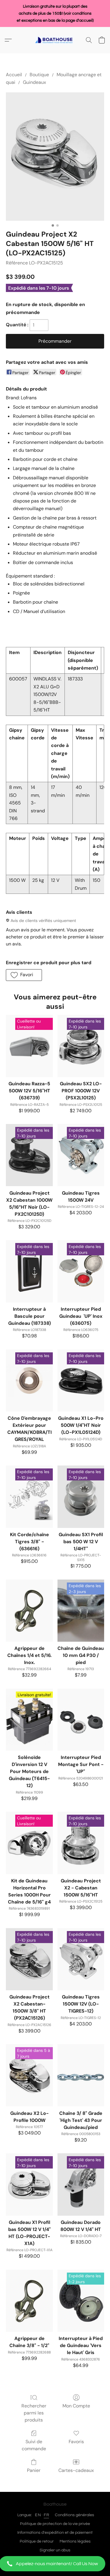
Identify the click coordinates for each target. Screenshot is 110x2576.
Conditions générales (75, 2515)
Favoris (76, 2442)
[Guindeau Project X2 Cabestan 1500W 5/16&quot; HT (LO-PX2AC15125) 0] (55, 157)
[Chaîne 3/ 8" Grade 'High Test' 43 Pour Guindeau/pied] (81, 2075)
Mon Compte (76, 2406)
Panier (34, 2470)
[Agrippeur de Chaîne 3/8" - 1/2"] (29, 2301)
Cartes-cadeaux (76, 2470)
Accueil (14, 75)
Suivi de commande (34, 2445)
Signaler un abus (55, 2550)
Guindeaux (34, 82)
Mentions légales (75, 2541)
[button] (55, 2564)
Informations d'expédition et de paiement (55, 2533)
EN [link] (38, 2515)
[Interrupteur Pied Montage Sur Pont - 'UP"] (81, 1720)
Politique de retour (37, 2541)
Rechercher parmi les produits (34, 2413)
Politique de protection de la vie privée (55, 2524)
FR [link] (46, 2515)
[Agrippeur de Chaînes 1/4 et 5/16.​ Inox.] (29, 1611)
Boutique (39, 75)
